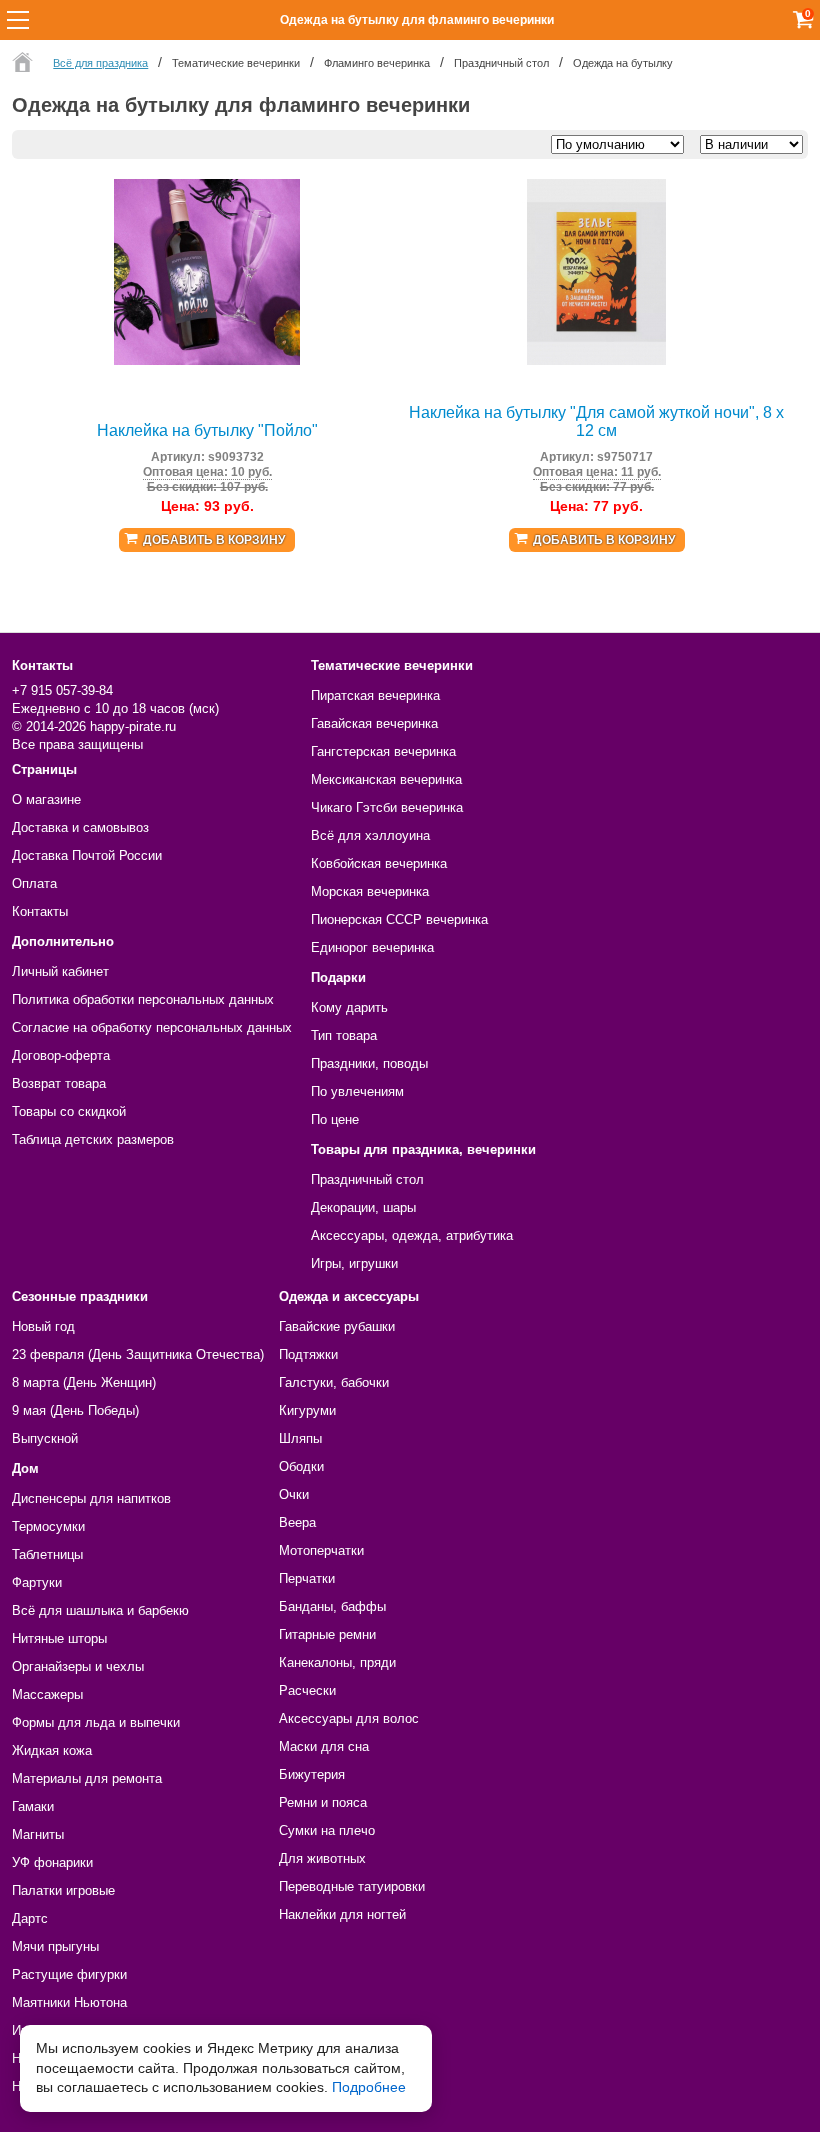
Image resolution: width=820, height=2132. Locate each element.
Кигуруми (307, 1410)
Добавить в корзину (214, 540)
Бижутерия (312, 1774)
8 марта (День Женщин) (84, 1382)
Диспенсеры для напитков (91, 1498)
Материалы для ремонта (87, 1778)
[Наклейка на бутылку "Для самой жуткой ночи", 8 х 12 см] (597, 360)
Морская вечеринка (370, 891)
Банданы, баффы (332, 1606)
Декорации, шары (363, 1207)
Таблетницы (47, 1554)
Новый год (43, 1326)
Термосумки (48, 1526)
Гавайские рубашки (337, 1326)
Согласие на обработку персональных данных (152, 1027)
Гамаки (33, 1806)
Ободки (301, 1466)
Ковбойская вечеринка (379, 863)
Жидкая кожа (52, 1750)
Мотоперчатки (321, 1550)
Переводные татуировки (352, 1886)
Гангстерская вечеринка (383, 751)
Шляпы (300, 1438)
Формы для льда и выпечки (96, 1722)
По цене (335, 1119)
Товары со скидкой (69, 1111)
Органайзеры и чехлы (78, 1666)
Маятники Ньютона (69, 2002)
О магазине (46, 799)
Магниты (38, 1834)
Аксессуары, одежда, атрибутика (412, 1235)
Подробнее (369, 2087)
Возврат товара (59, 1083)
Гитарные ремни (327, 1634)
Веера (297, 1522)
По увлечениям (357, 1091)
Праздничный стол (367, 1179)
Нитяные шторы (59, 1638)
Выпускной (45, 1438)
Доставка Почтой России (87, 855)
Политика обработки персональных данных (143, 999)
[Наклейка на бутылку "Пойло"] (207, 360)
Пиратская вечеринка (375, 695)
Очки (294, 1494)
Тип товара (344, 1035)
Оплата (34, 883)
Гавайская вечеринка (374, 723)
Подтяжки (308, 1354)
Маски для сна (324, 1746)
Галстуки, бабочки (334, 1382)
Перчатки (307, 1578)
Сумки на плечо (327, 1830)
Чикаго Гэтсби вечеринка (387, 807)
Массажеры (47, 1694)
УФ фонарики (52, 1862)
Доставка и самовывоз (80, 827)
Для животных (322, 1858)
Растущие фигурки (69, 1974)
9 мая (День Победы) (75, 1410)
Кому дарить (349, 1007)
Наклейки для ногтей (342, 1914)
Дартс (30, 1918)
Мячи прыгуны (55, 1946)
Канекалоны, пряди (337, 1662)
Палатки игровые (63, 1890)
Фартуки (37, 1582)
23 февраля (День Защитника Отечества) (138, 1354)
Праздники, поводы (369, 1063)
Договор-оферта (61, 1055)
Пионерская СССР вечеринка (399, 919)
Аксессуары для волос (349, 1718)
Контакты (40, 911)
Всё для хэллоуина (370, 835)
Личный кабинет (60, 971)
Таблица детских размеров (93, 1139)
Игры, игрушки (354, 1263)
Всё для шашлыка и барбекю (100, 1610)
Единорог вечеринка (372, 947)
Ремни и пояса (323, 1802)
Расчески (307, 1690)
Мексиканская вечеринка (386, 779)
